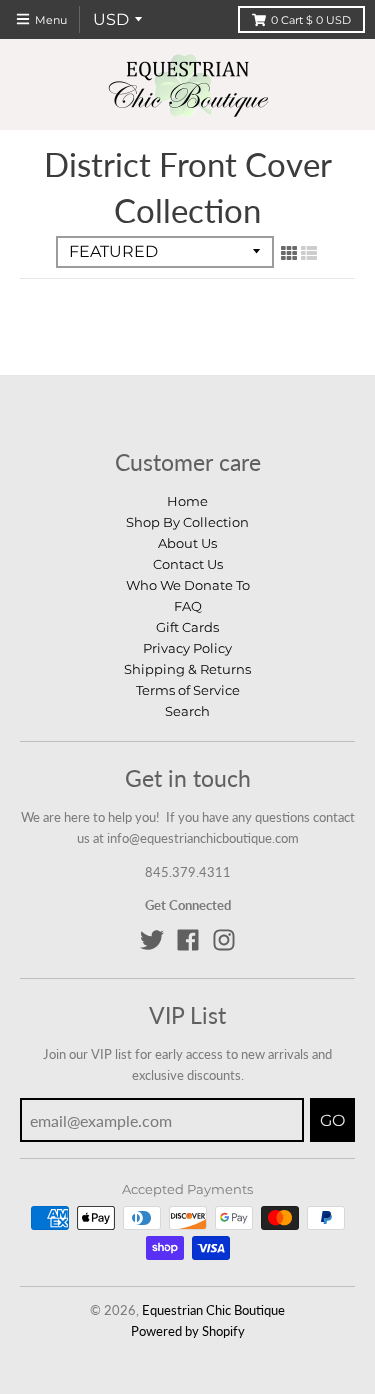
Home (187, 501)
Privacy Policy (187, 648)
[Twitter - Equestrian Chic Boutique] (152, 940)
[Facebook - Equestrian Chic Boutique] (188, 940)
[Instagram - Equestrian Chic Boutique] (224, 940)
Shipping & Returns (187, 669)
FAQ (188, 606)
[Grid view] (289, 252)
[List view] (309, 252)
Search (187, 711)
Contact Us (188, 564)
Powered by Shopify (188, 1331)
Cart (311, 20)
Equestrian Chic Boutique (213, 1310)
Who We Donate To (188, 585)
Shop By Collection (187, 522)
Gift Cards (187, 627)
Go (332, 1120)
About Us (187, 543)
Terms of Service (188, 690)
